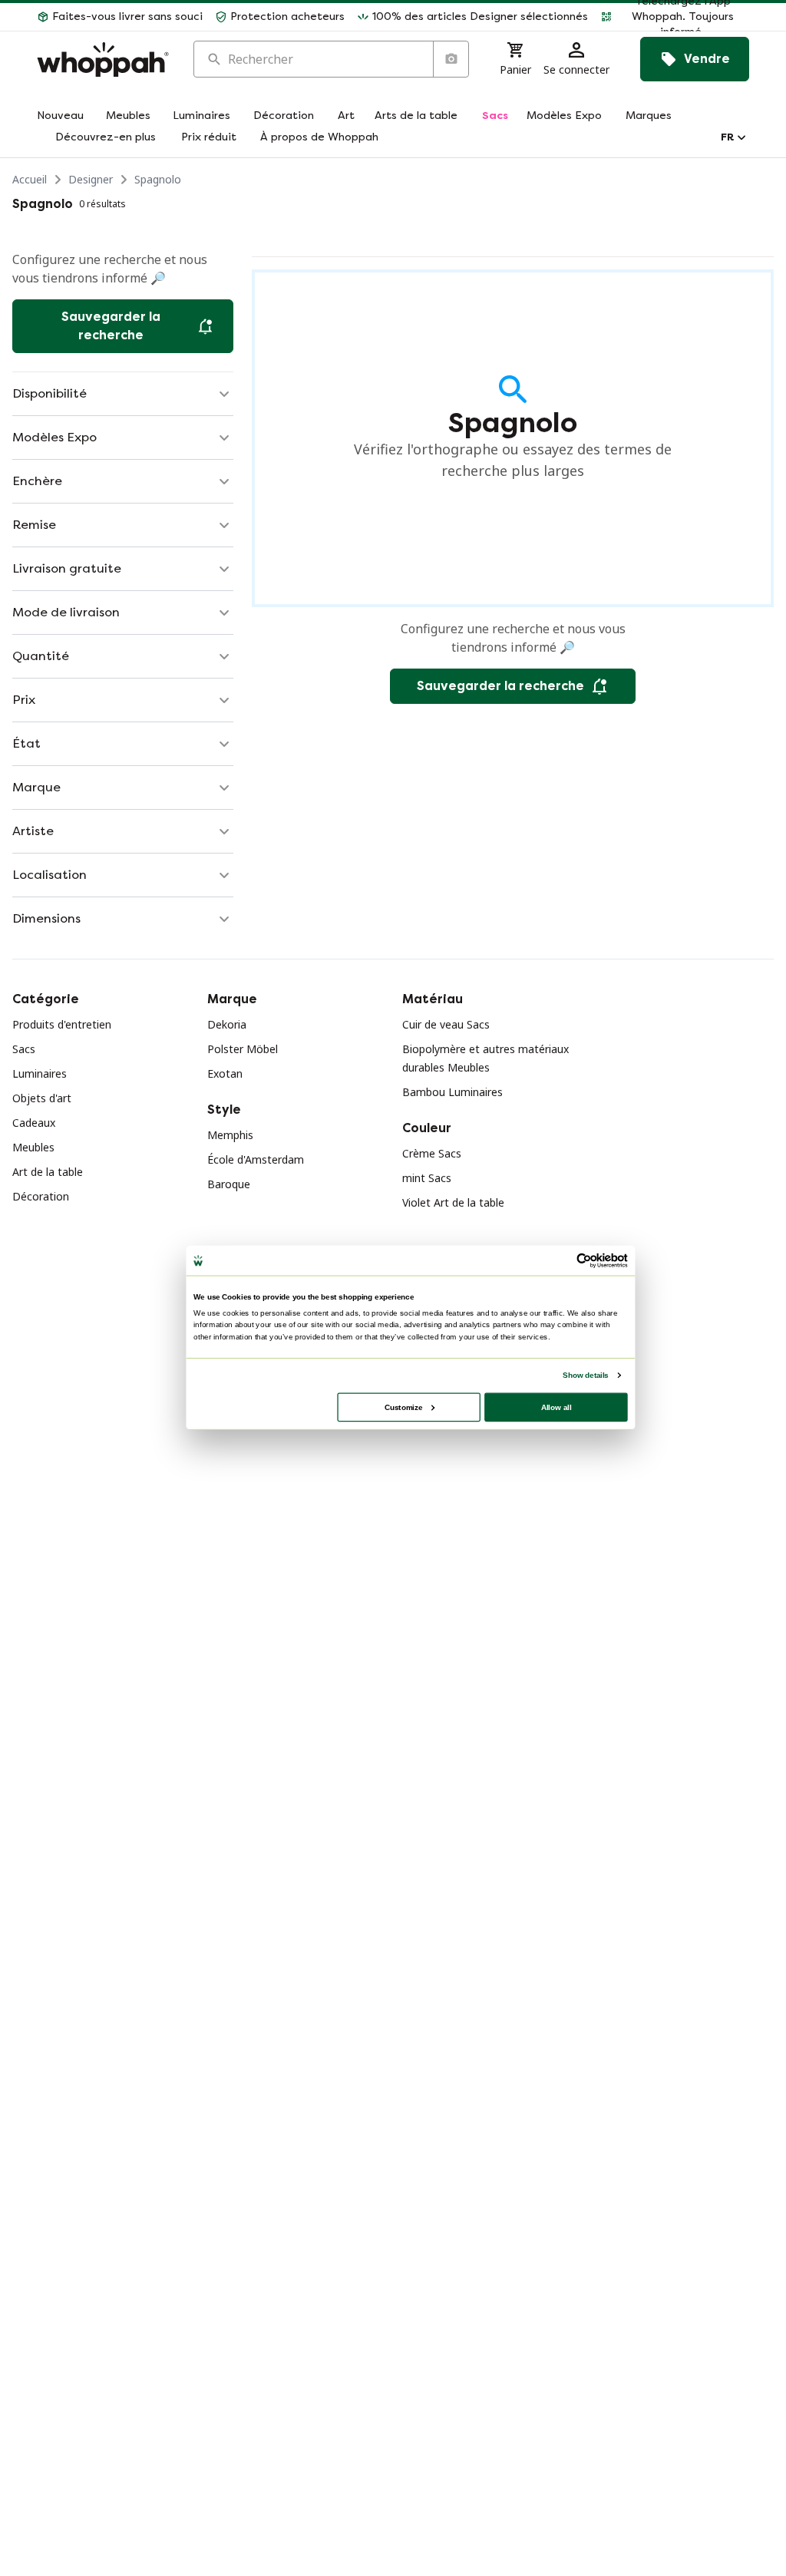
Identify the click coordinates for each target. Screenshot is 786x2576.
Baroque (229, 1184)
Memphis (230, 1135)
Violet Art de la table (453, 1202)
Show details (585, 1375)
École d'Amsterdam (256, 1159)
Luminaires (40, 1073)
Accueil (30, 179)
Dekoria (227, 1024)
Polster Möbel (243, 1049)
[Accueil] (103, 59)
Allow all (556, 1407)
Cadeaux (34, 1123)
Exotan (225, 1073)
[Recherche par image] (451, 59)
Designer (91, 179)
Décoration (41, 1196)
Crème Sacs (432, 1153)
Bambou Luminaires (452, 1092)
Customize (403, 1407)
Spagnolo (158, 179)
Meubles (33, 1147)
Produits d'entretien (62, 1024)
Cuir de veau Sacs (446, 1024)
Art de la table (48, 1172)
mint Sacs (427, 1178)
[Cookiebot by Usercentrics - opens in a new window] (584, 1260)
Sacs (24, 1049)
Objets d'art (42, 1098)
